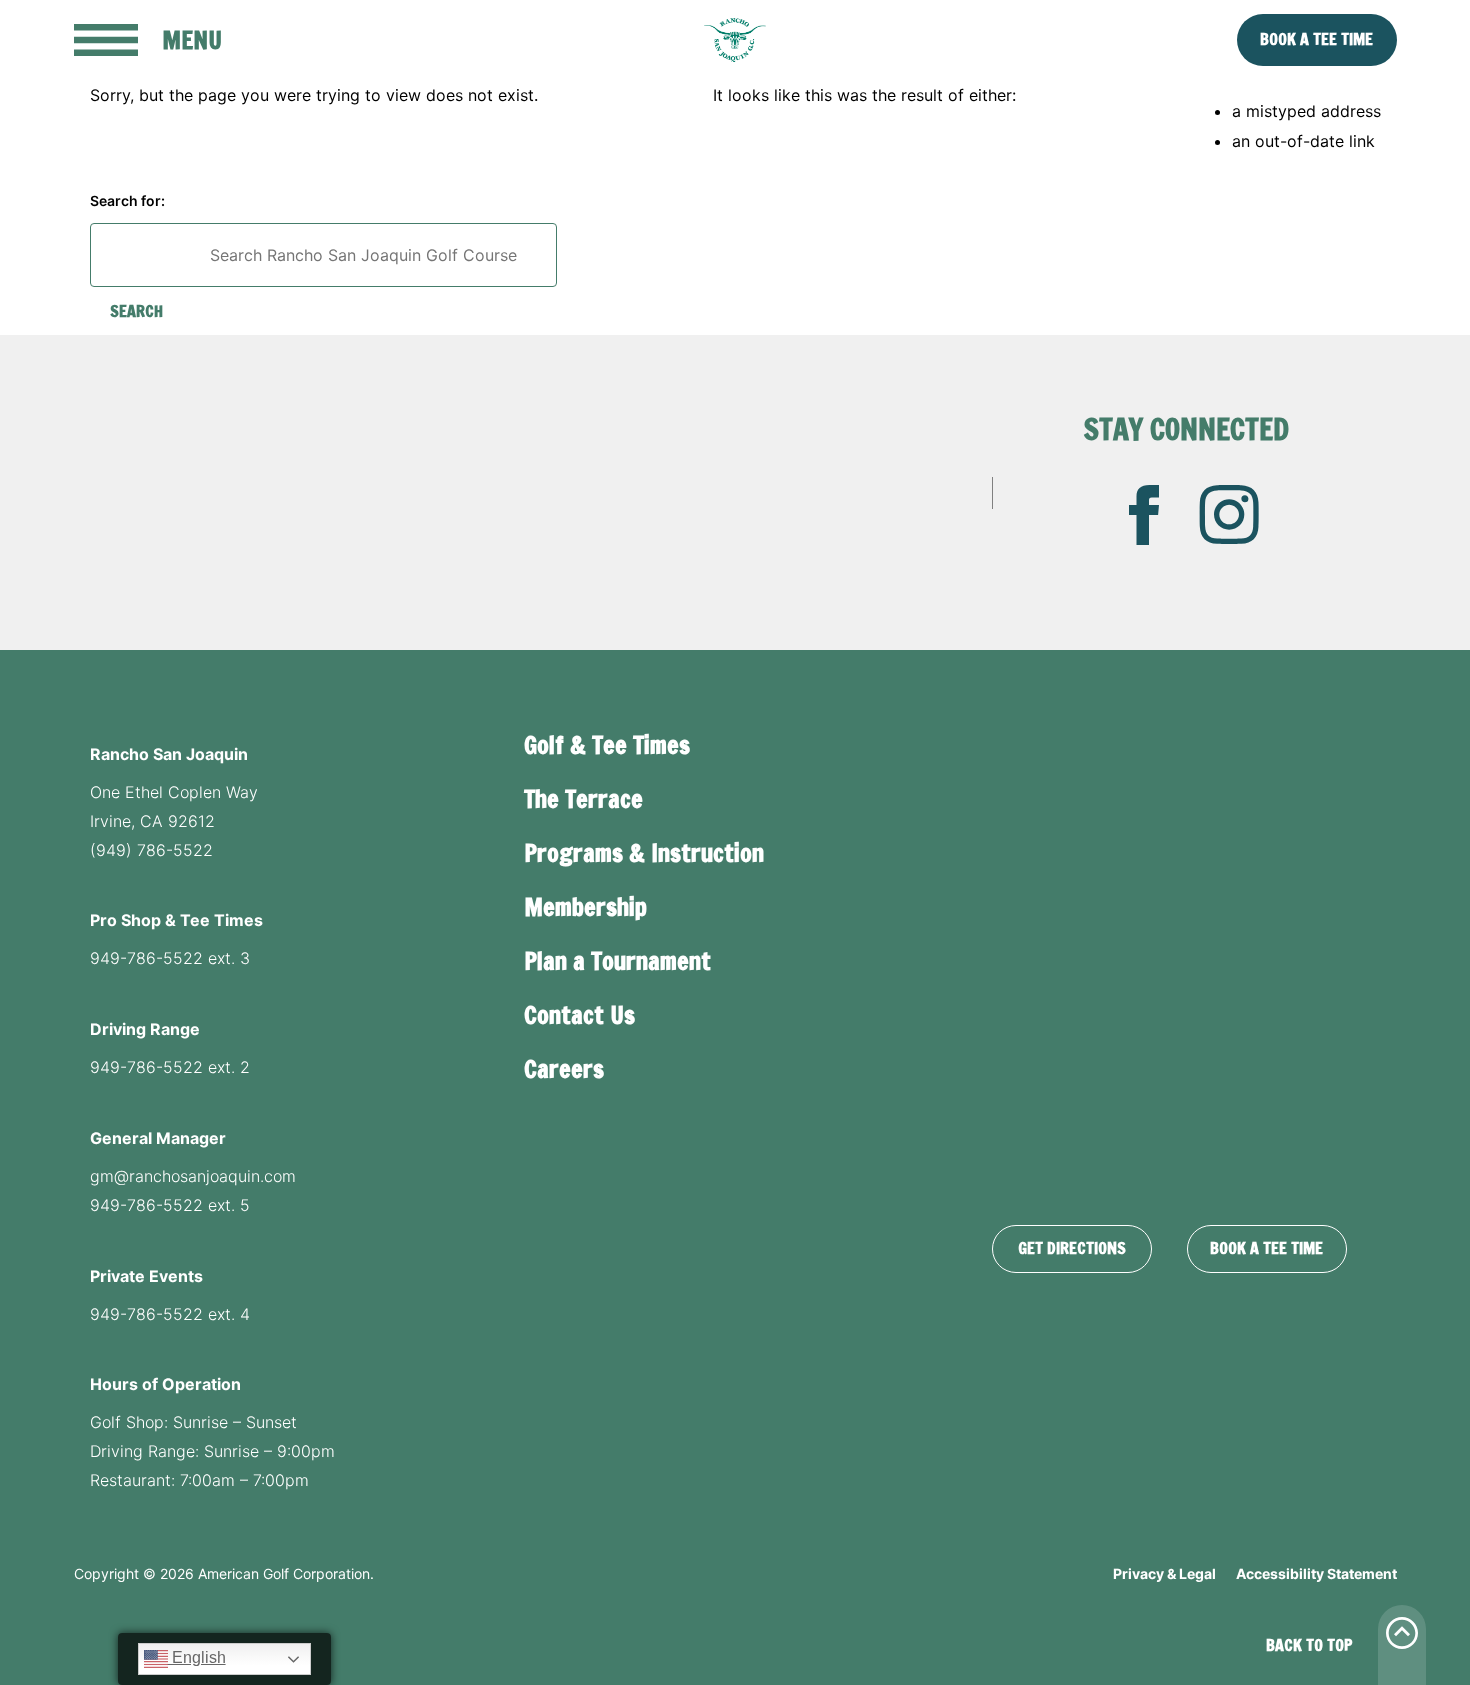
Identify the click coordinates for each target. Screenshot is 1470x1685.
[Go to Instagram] (1229, 515)
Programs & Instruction (644, 853)
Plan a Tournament (617, 961)
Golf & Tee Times (607, 745)
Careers (564, 1069)
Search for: (127, 200)
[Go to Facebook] (1144, 515)
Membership (585, 907)
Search (136, 311)
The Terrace (583, 799)
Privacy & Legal (1164, 1573)
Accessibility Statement (1316, 1573)
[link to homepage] (735, 40)
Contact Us (579, 1015)
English (197, 1657)
